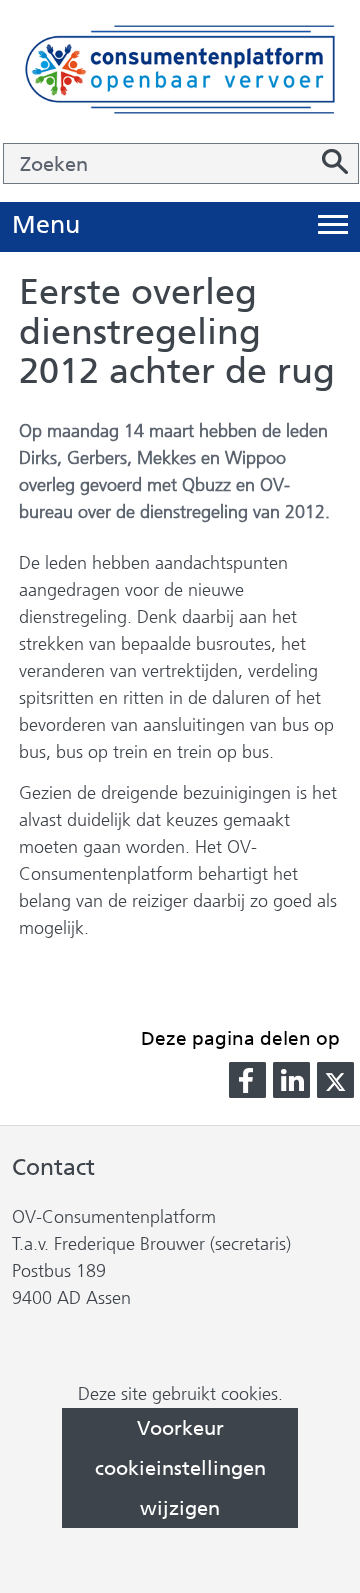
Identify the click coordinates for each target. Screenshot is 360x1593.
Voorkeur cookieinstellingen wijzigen (180, 1468)
